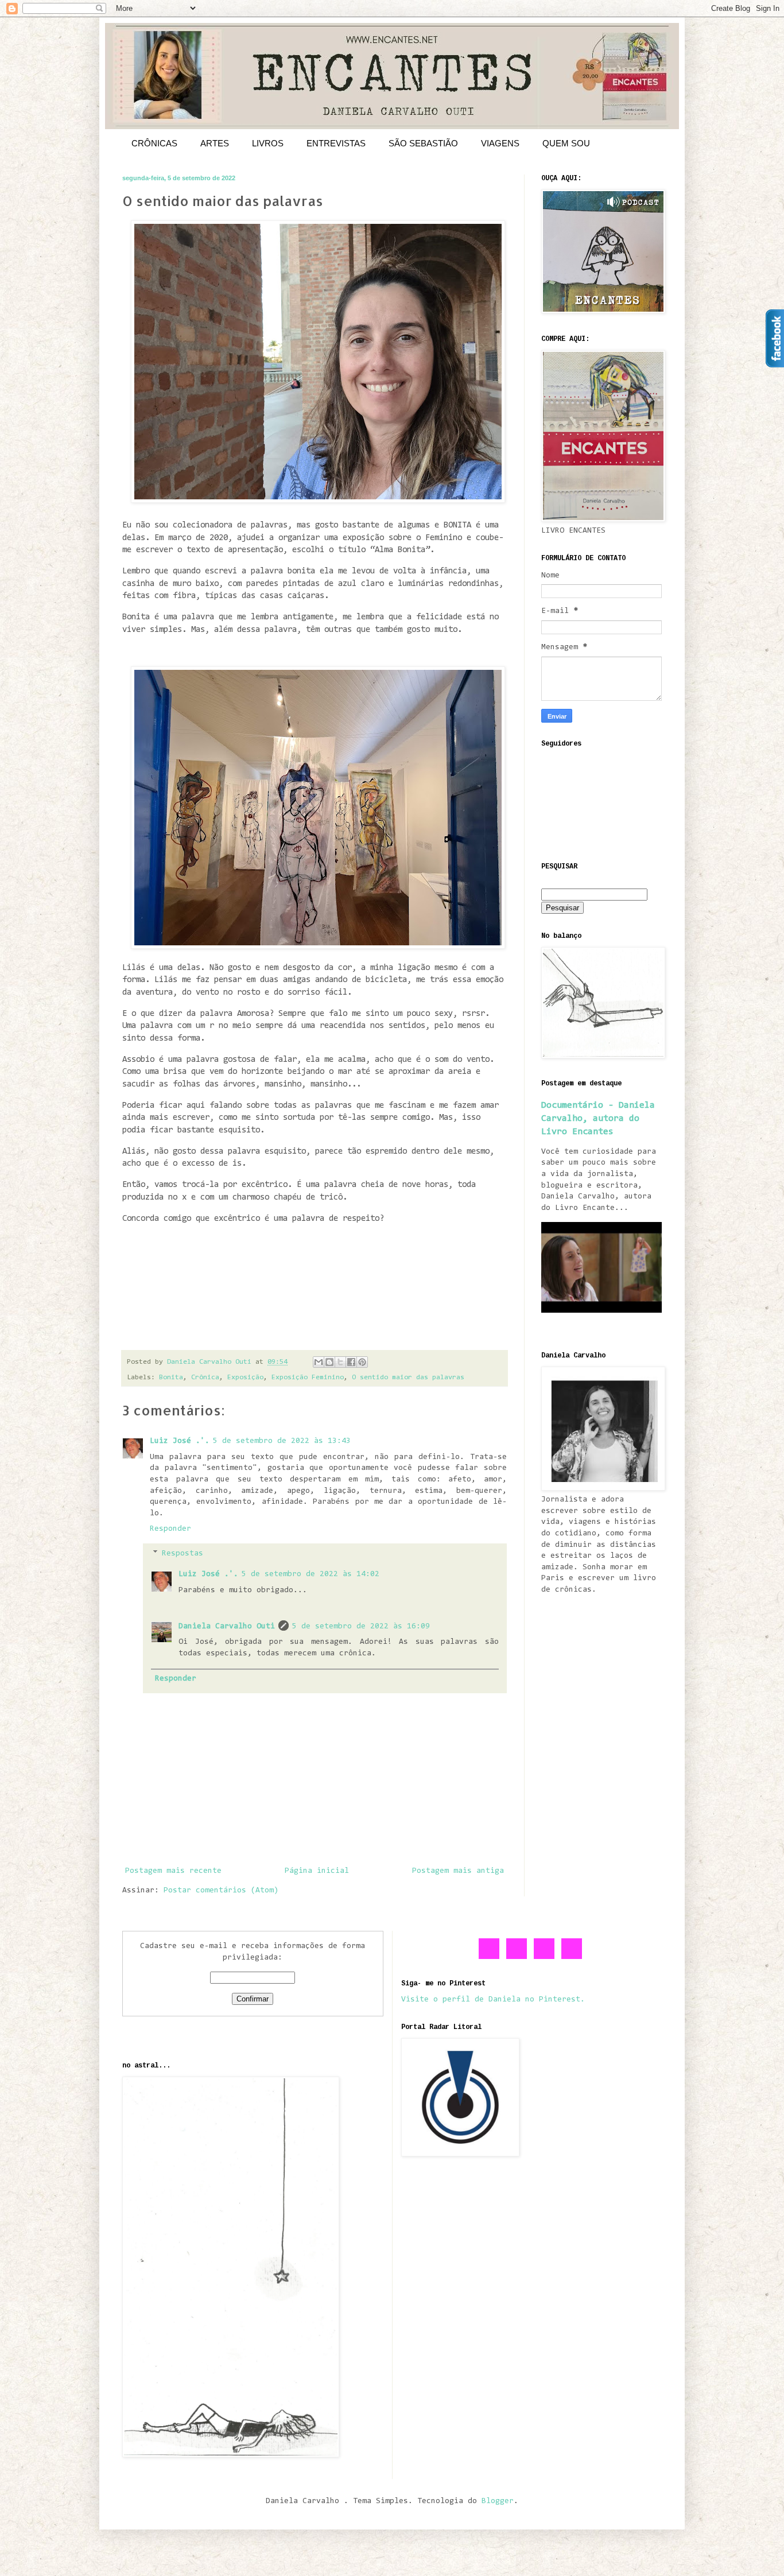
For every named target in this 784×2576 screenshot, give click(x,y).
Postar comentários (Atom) (221, 1891)
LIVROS (268, 143)
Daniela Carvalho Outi (227, 1627)
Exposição (245, 1378)
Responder (170, 1529)
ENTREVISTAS (336, 143)
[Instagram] (572, 1957)
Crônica (205, 1378)
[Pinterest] (545, 1957)
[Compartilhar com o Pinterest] (362, 1362)
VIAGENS (500, 143)
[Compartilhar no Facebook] (351, 1362)
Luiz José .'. (180, 1441)
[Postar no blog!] (329, 1362)
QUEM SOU (566, 143)
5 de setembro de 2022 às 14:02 (311, 1574)
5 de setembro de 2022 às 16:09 (361, 1627)
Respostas (183, 1554)
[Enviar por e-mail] (319, 1362)
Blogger (498, 2501)
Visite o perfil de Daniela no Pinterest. (493, 2000)
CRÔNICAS (154, 143)
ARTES (215, 143)
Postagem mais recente (173, 1871)
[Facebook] (490, 1957)
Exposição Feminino (308, 1378)
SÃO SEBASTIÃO (423, 143)
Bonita (171, 1378)
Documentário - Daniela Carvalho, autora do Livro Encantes (598, 1119)
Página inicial (317, 1871)
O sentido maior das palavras (408, 1378)
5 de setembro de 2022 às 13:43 (282, 1441)
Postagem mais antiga (458, 1871)
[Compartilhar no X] (340, 1362)
